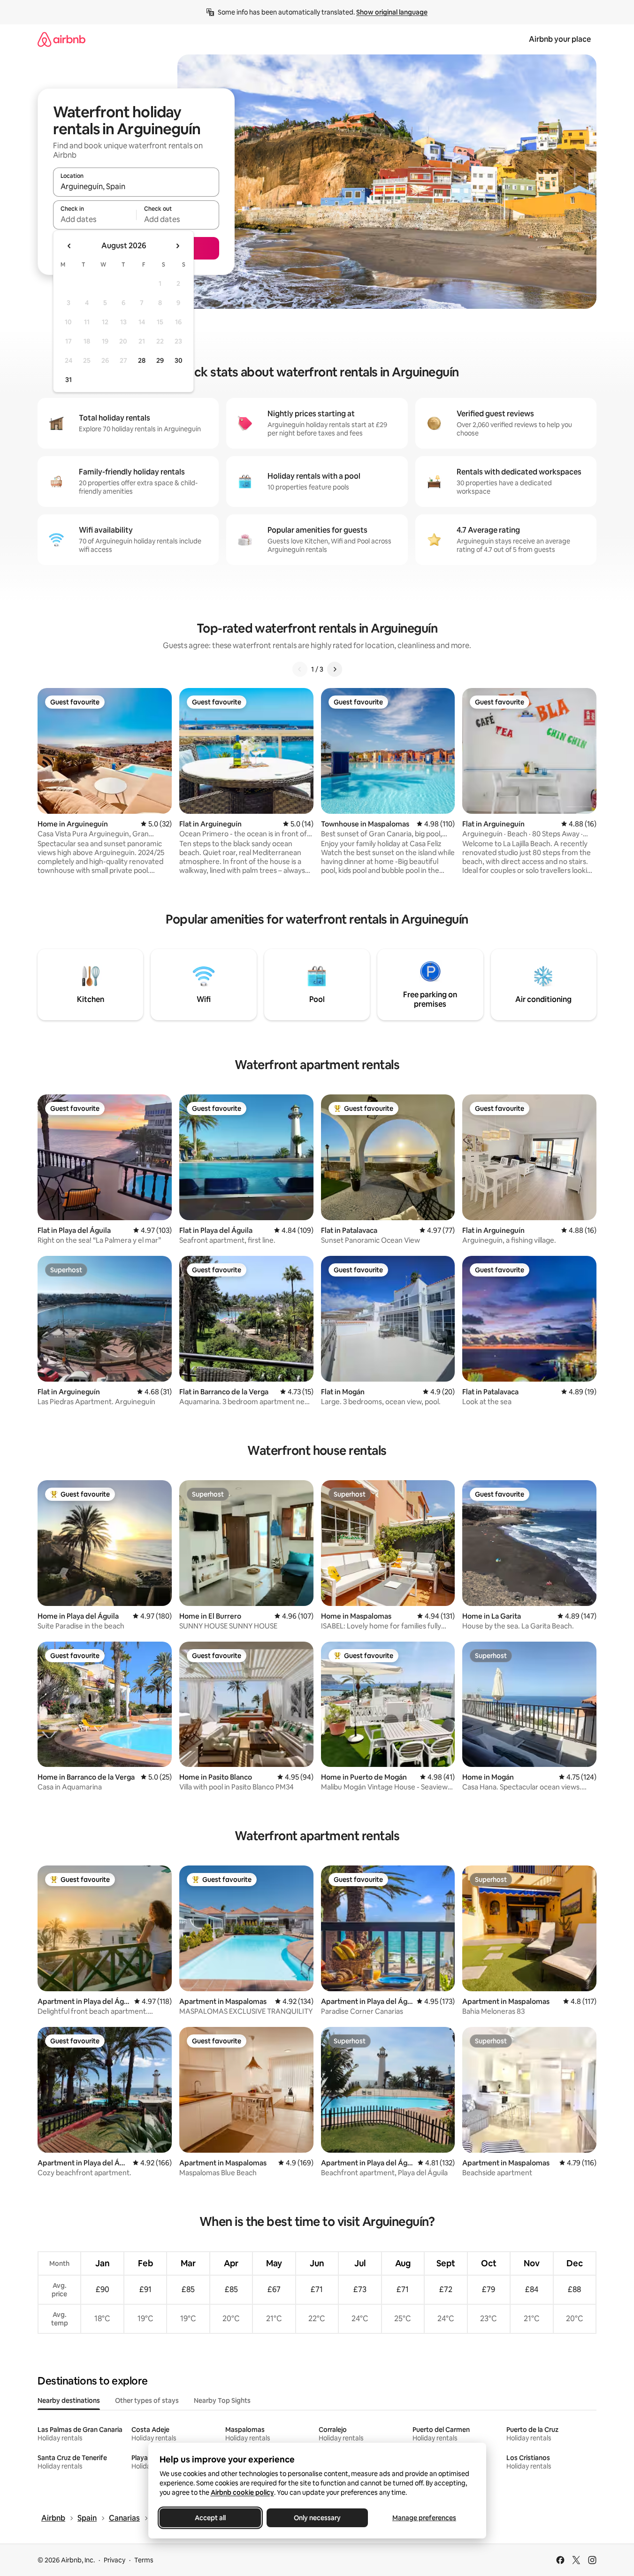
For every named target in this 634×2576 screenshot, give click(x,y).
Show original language (392, 12)
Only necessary (317, 2518)
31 (69, 380)
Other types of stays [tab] (147, 2400)
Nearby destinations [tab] (69, 2400)
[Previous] (300, 669)
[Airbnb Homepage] (61, 39)
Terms (144, 2560)
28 (142, 360)
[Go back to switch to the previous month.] (69, 246)
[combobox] (136, 186)
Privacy (115, 2560)
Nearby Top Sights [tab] (222, 2400)
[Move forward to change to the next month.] (177, 246)
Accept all (210, 2518)
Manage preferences (424, 2518)
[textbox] (95, 219)
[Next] (335, 669)
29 (160, 360)
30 (179, 360)
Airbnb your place (560, 39)
